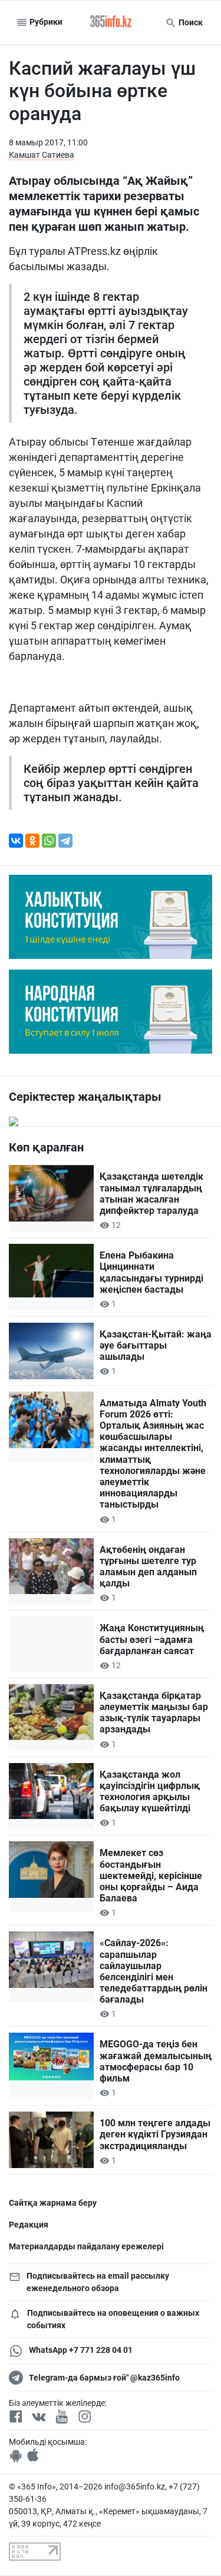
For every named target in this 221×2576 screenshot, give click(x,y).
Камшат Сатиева (42, 155)
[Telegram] (65, 841)
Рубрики (45, 22)
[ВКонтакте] (16, 841)
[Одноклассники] (32, 841)
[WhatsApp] (49, 841)
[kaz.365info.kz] (111, 22)
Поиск (190, 22)
